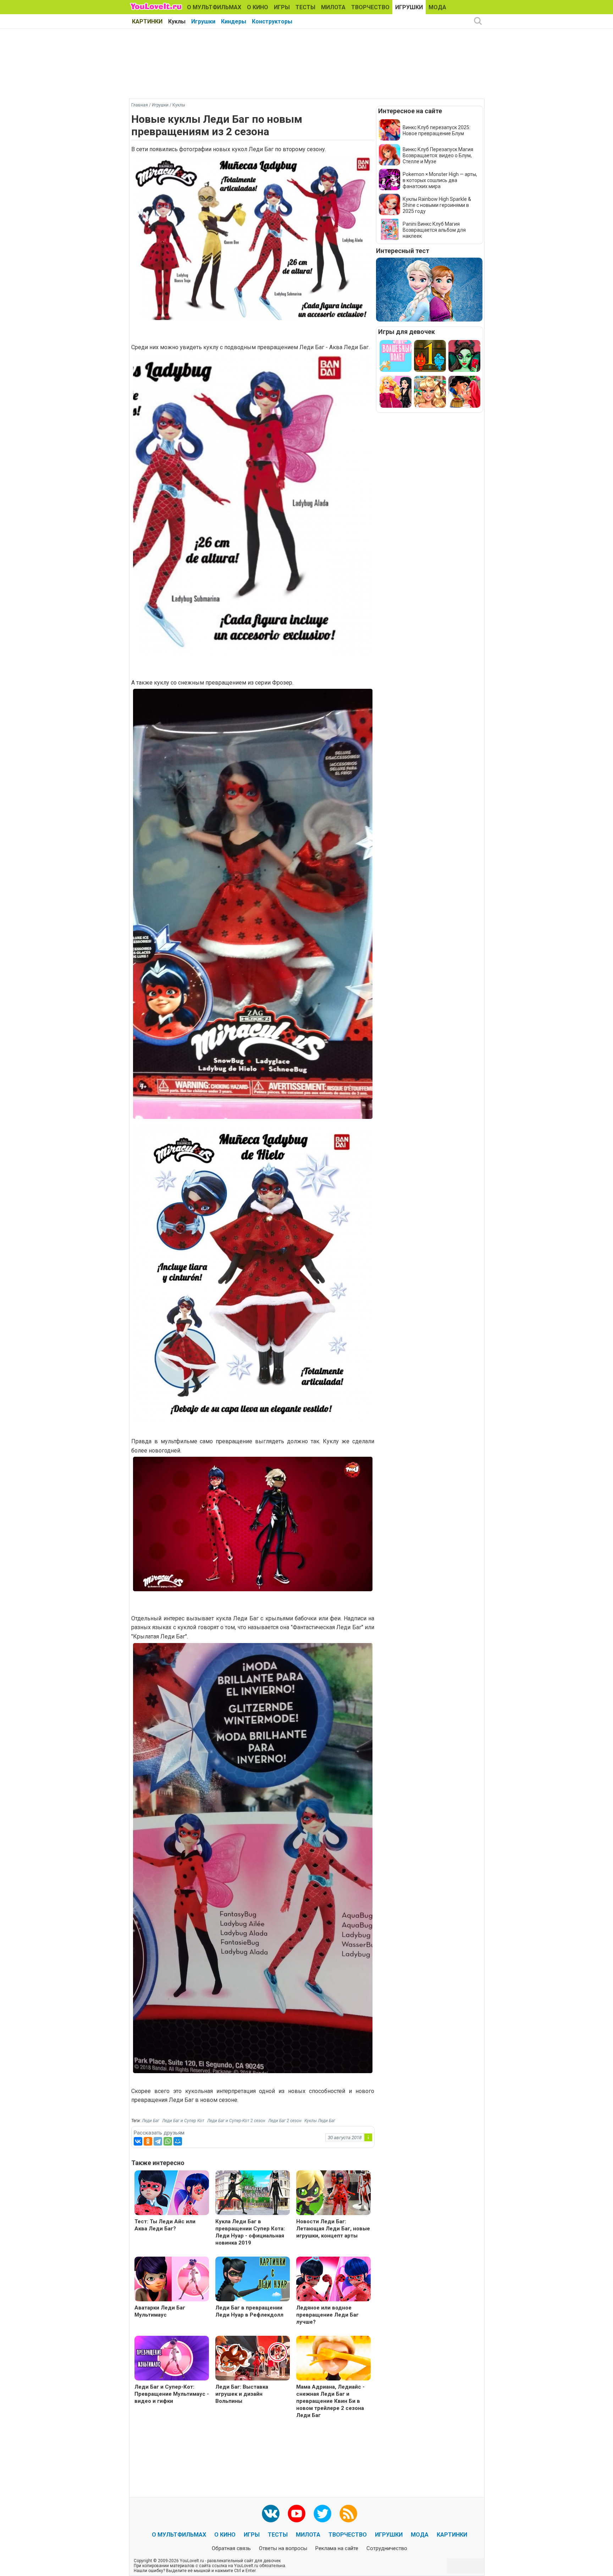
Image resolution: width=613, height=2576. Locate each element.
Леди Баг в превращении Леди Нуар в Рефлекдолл (249, 2311)
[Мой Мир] (178, 2141)
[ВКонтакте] (138, 2141)
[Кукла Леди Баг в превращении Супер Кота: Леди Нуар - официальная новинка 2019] (253, 2194)
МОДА (437, 7)
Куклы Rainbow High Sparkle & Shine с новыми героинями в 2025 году (437, 205)
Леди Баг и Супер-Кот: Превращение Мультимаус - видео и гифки (172, 2394)
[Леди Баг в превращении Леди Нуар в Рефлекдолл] (253, 2280)
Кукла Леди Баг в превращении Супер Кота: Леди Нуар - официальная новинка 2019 (250, 2232)
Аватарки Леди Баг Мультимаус (160, 2311)
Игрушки (203, 21)
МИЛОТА (333, 7)
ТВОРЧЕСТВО (370, 7)
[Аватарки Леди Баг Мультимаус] (172, 2280)
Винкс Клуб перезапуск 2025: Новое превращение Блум (437, 130)
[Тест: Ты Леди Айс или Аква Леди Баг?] (172, 2194)
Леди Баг (151, 2121)
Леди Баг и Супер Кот (183, 2121)
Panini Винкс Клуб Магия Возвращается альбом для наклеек (434, 230)
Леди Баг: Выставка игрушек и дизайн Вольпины (242, 2394)
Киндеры (234, 21)
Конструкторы (272, 21)
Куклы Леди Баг (320, 2121)
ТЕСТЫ (305, 7)
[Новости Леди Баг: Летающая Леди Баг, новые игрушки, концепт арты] (333, 2194)
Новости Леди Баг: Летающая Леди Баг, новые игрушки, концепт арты (333, 2229)
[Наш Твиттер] (322, 2514)
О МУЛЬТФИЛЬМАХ (214, 7)
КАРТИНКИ (147, 21)
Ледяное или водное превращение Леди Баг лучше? (327, 2315)
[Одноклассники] (148, 2141)
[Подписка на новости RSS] (348, 2514)
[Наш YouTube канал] (297, 2514)
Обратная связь (231, 2548)
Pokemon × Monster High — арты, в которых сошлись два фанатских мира (440, 180)
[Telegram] (158, 2141)
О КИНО (258, 7)
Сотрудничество (387, 2548)
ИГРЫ (282, 7)
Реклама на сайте (337, 2548)
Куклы (177, 21)
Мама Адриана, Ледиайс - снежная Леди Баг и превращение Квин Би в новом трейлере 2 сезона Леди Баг (330, 2401)
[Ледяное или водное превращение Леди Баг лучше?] (333, 2280)
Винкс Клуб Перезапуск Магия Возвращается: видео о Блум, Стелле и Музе (438, 155)
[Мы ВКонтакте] (271, 2514)
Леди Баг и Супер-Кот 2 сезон (236, 2121)
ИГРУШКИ (409, 7)
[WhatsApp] (168, 2141)
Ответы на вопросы (283, 2548)
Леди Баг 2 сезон (285, 2121)
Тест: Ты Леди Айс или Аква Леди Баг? (165, 2225)
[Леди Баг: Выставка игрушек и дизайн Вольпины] (253, 2359)
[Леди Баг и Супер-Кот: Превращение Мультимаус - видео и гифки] (172, 2359)
